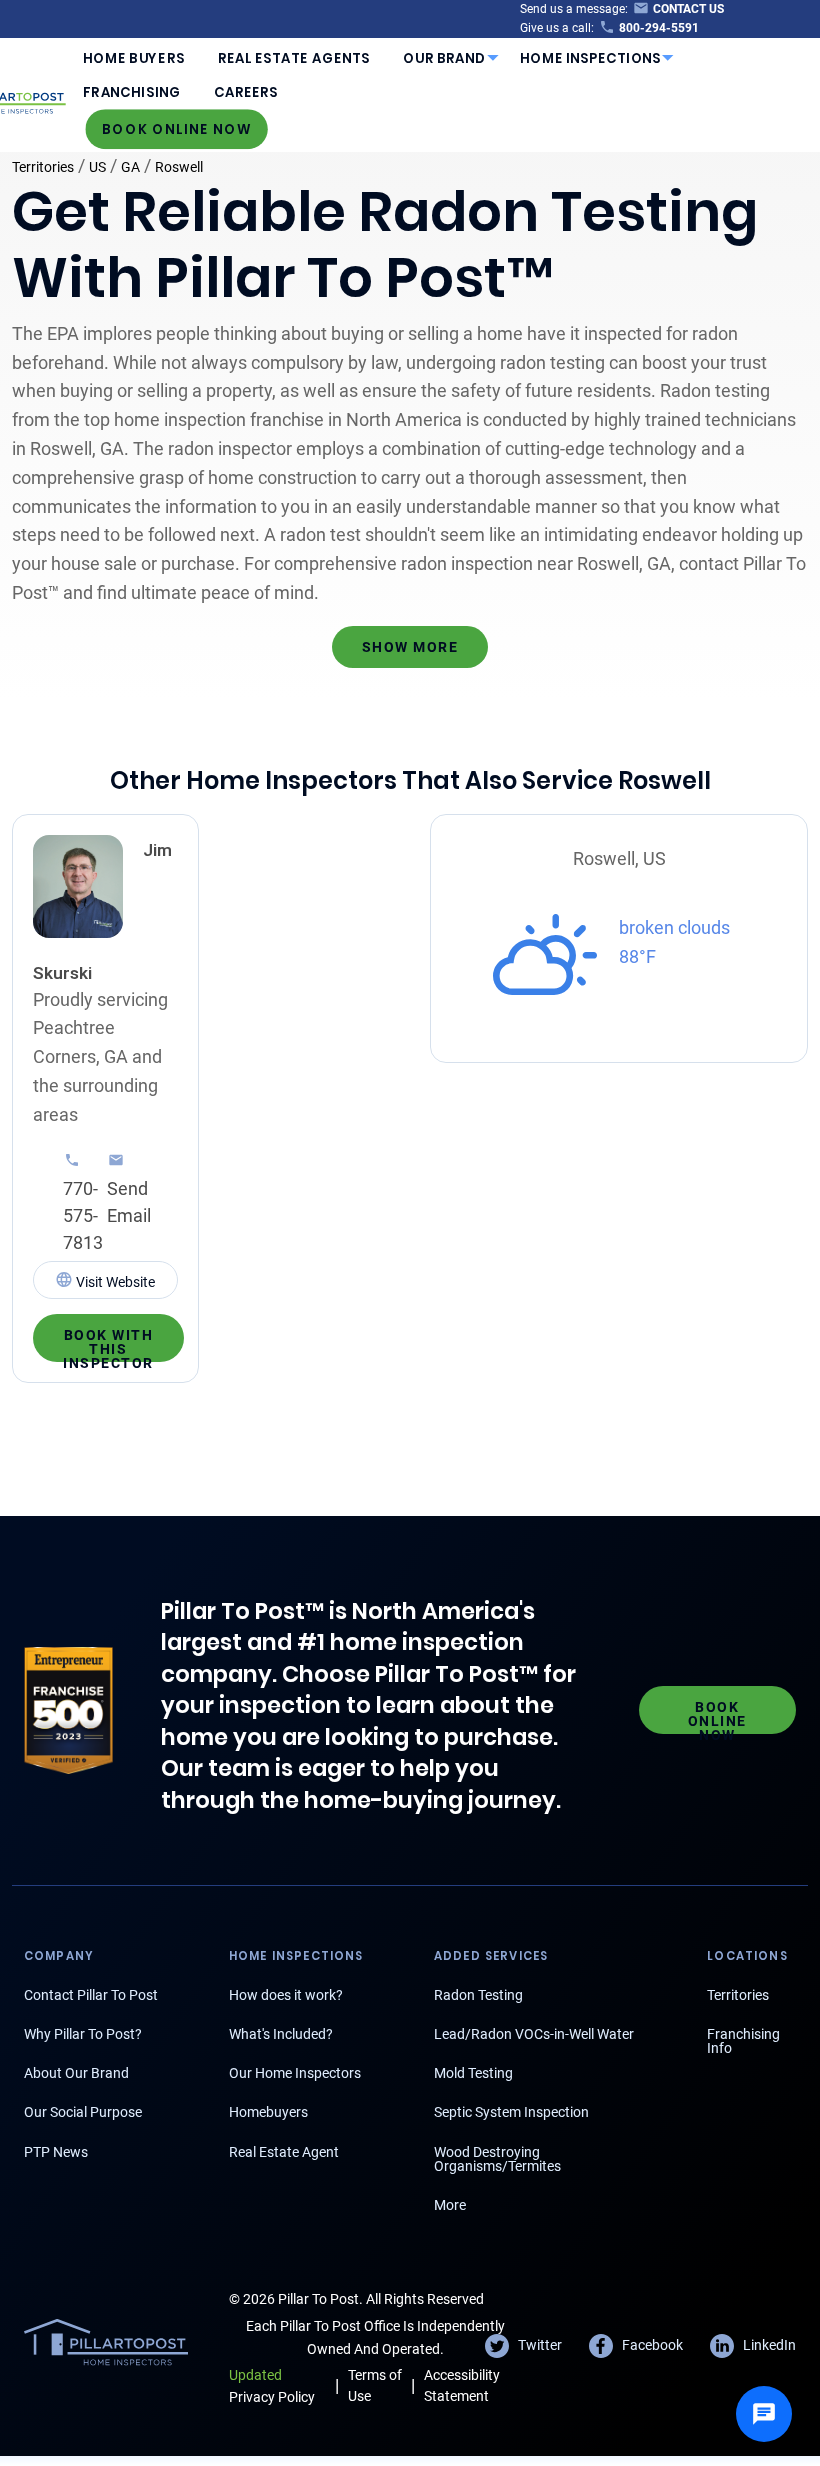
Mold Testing (473, 2073)
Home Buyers (133, 58)
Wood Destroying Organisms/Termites (497, 2159)
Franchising (131, 92)
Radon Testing (478, 1995)
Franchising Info (743, 2041)
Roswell (179, 167)
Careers (246, 92)
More (450, 2205)
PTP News (56, 2152)
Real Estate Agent (284, 2152)
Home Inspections (591, 58)
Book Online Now (177, 128)
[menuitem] (134, 58)
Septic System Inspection (511, 2112)
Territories (43, 167)
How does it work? (286, 1995)
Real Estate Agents (294, 58)
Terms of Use (375, 2385)
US (97, 167)
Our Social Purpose (83, 2112)
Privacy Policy (272, 2385)
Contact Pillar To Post (91, 1995)
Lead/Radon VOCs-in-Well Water (534, 2034)
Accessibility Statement (462, 2385)
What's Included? (281, 2034)
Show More (410, 647)
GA (130, 167)
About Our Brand (76, 2073)
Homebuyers (268, 2112)
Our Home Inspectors (295, 2073)
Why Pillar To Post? (83, 2034)
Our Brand (444, 58)
